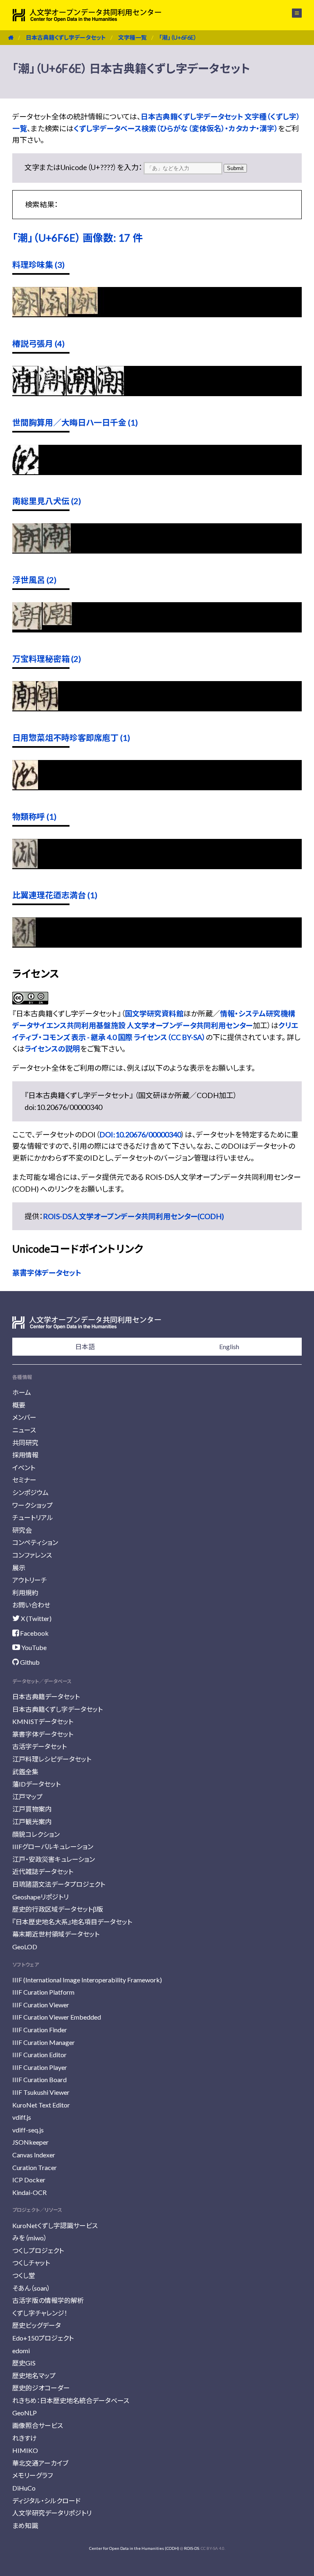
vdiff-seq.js (28, 2130)
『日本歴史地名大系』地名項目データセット (72, 1922)
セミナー (24, 1480)
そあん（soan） (31, 2288)
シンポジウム (30, 1492)
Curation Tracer (35, 2167)
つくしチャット (31, 2263)
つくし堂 (24, 2275)
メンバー (24, 1417)
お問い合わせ (31, 1605)
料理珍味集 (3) (38, 265)
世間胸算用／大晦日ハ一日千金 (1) (75, 422)
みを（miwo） (30, 2238)
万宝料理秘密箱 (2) (47, 659)
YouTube (33, 1647)
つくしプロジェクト (38, 2250)
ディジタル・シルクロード (46, 2501)
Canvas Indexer (34, 2155)
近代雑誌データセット (43, 1871)
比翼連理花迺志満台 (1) (55, 895)
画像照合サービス (38, 2425)
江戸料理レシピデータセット (52, 1759)
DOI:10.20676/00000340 (140, 1134)
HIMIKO (25, 2450)
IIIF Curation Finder (40, 2030)
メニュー (292, 13)
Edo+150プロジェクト (43, 2338)
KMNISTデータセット (43, 1721)
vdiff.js (22, 2117)
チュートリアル (33, 1517)
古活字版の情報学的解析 (48, 2300)
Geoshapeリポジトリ (40, 1897)
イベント (24, 1467)
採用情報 (25, 1455)
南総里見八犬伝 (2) (47, 501)
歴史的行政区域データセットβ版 (58, 1909)
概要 (19, 1405)
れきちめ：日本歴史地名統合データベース (71, 2400)
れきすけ (25, 2438)
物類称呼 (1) (34, 816)
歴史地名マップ (34, 2375)
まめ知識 (25, 2526)
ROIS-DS (192, 2548)
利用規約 (25, 1593)
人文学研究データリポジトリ (52, 2513)
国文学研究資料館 (154, 1013)
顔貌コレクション (36, 1834)
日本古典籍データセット (46, 1696)
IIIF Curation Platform (43, 1992)
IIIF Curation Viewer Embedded (57, 2017)
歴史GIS (24, 2363)
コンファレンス (32, 1555)
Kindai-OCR (29, 2192)
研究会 (22, 1530)
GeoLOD (25, 1947)
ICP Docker (29, 2180)
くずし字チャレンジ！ (40, 2313)
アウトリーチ (30, 1580)
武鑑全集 (25, 1772)
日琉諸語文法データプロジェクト (59, 1884)
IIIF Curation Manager (44, 2042)
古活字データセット (39, 1746)
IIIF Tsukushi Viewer (41, 2092)
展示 (19, 1568)
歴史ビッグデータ (37, 2325)
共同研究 (25, 1443)
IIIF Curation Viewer (41, 2005)
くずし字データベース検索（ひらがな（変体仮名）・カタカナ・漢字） (176, 128)
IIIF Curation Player (40, 2067)
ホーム (22, 1392)
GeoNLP (25, 2413)
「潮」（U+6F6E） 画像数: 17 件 (77, 238)
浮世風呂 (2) (34, 580)
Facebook (34, 1633)
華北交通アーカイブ (40, 2463)
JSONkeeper (30, 2142)
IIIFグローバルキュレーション (53, 1846)
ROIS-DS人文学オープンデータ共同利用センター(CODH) (133, 1216)
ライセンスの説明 (52, 1049)
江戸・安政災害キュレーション (54, 1859)
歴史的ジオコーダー (41, 2388)
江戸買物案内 (32, 1809)
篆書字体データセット (47, 1273)
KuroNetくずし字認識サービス (55, 2225)
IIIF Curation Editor (39, 2055)
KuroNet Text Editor (41, 2105)
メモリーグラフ (33, 2475)
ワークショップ (33, 1505)
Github (29, 1662)
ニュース (24, 1430)
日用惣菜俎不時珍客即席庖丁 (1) (71, 738)
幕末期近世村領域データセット (56, 1934)
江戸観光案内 (32, 1822)
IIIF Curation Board (39, 2079)
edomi (21, 2351)
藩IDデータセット (36, 1784)
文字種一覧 (132, 37)
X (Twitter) (36, 1618)
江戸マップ (27, 1797)
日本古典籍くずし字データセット (66, 37)
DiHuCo (24, 2488)
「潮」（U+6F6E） (178, 37)
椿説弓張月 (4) (38, 343)
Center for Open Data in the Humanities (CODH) (134, 2548)
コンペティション (35, 1542)
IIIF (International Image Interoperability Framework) (87, 1980)
